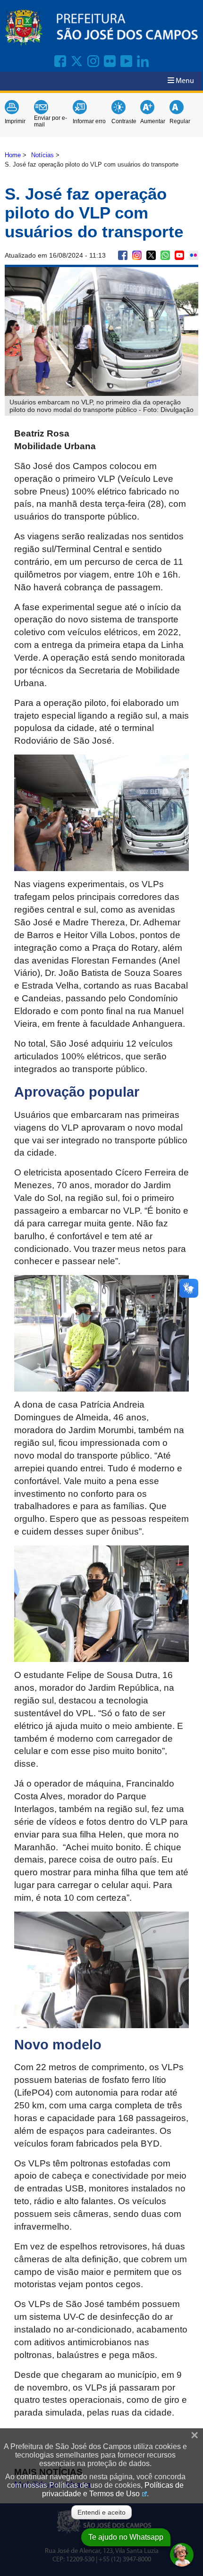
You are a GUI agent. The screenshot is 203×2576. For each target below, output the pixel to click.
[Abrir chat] (182, 2555)
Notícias (42, 155)
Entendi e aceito (101, 2512)
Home (13, 155)
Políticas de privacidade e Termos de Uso (113, 2489)
